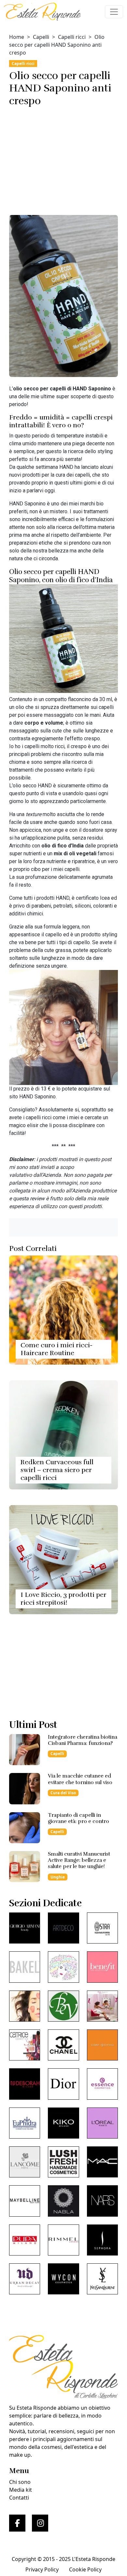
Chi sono (20, 2482)
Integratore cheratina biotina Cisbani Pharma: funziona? (83, 1740)
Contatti (19, 2498)
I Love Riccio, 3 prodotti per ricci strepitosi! (63, 1599)
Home (17, 37)
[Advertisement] (63, 158)
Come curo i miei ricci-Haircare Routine (56, 1349)
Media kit (21, 2490)
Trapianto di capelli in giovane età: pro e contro (78, 1818)
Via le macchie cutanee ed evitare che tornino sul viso (80, 1779)
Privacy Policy (42, 2569)
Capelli (41, 37)
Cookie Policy (85, 2569)
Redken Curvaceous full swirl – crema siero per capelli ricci (57, 1470)
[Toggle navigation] (114, 12)
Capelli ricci (72, 37)
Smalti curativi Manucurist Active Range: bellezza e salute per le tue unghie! (79, 1860)
